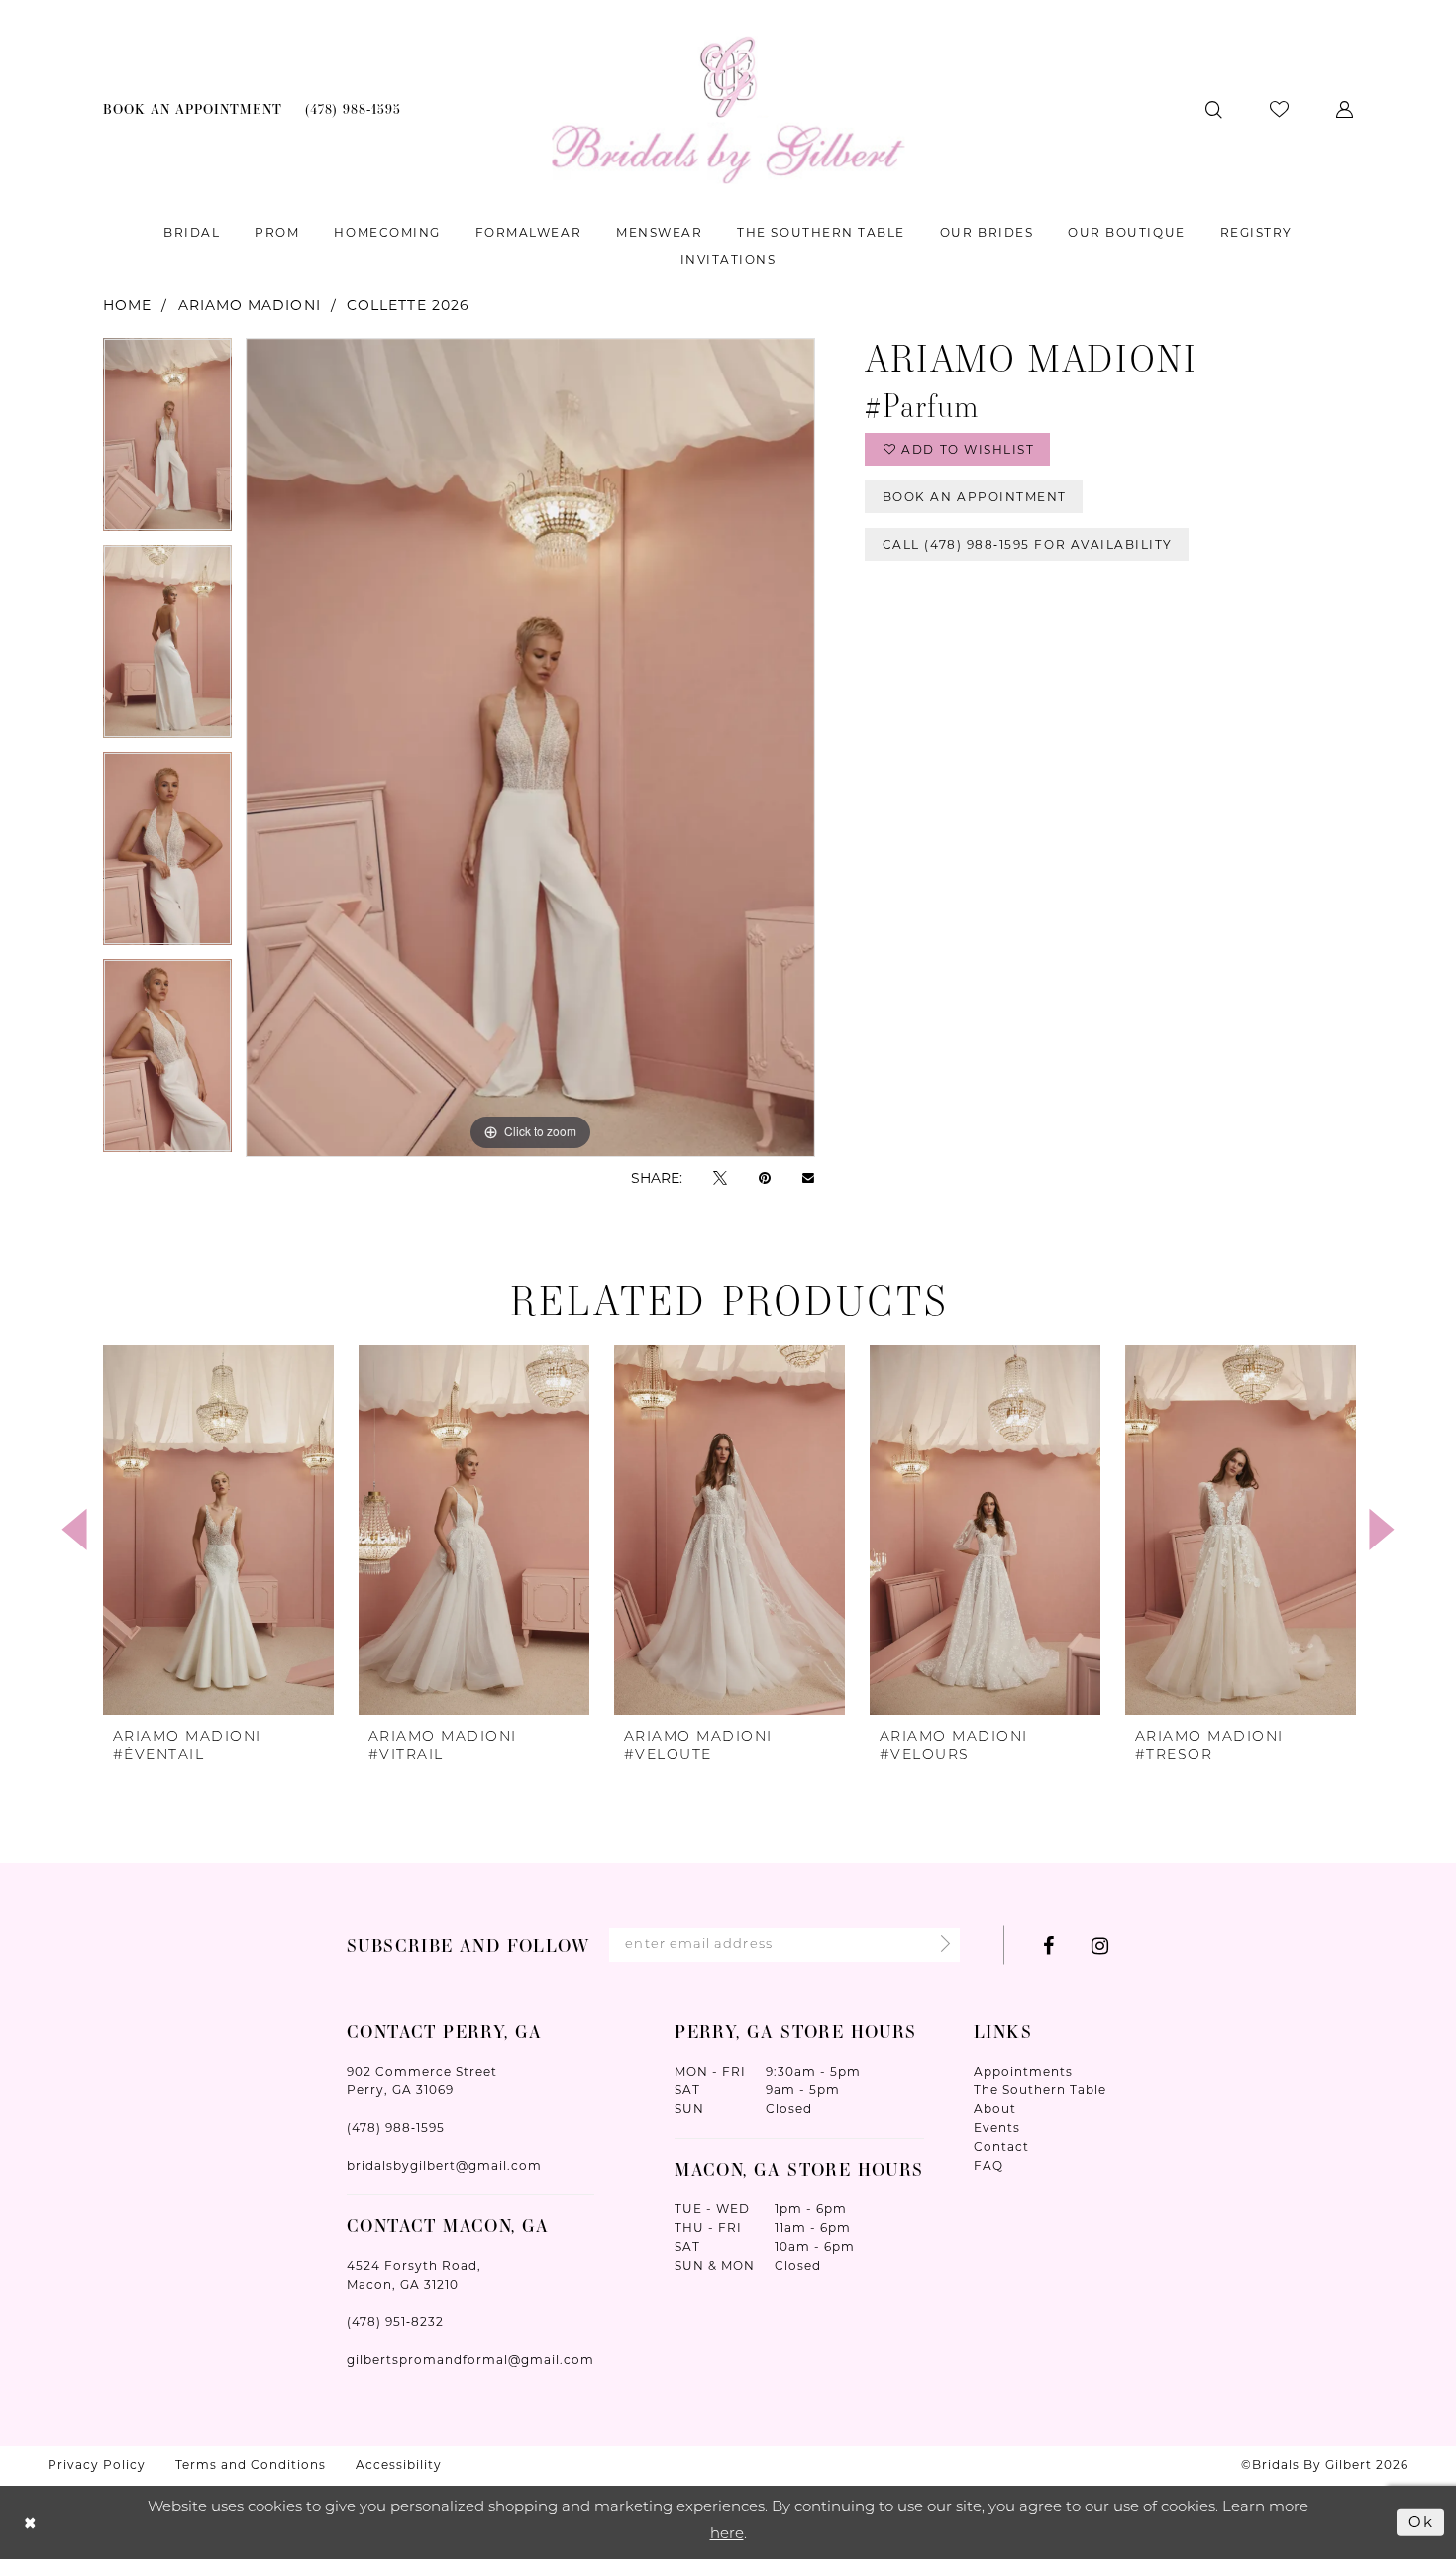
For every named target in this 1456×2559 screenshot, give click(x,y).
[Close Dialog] (30, 2523)
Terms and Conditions (251, 2464)
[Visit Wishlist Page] (1279, 109)
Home (127, 305)
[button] (1345, 109)
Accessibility (399, 2464)
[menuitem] (193, 109)
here (727, 2535)
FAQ (988, 2165)
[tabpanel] (167, 441)
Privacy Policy (97, 2464)
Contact (1001, 2146)
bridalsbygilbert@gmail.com (444, 2165)
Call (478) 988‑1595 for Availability (1028, 544)
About (995, 2109)
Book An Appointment (975, 497)
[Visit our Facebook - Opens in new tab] (1048, 1946)
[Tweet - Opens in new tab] (720, 1177)
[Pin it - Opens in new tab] (765, 1177)
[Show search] (1214, 109)
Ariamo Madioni (250, 305)
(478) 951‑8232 (395, 2322)
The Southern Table (1040, 2090)
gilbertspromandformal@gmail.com (470, 2359)
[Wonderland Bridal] (728, 109)
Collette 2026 (408, 305)
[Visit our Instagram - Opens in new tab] (1100, 1946)
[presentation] (218, 1530)
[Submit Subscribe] (939, 1945)
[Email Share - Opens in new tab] (808, 1178)
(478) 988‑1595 (396, 2128)
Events (997, 2128)
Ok (1421, 2522)
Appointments (1023, 2071)
